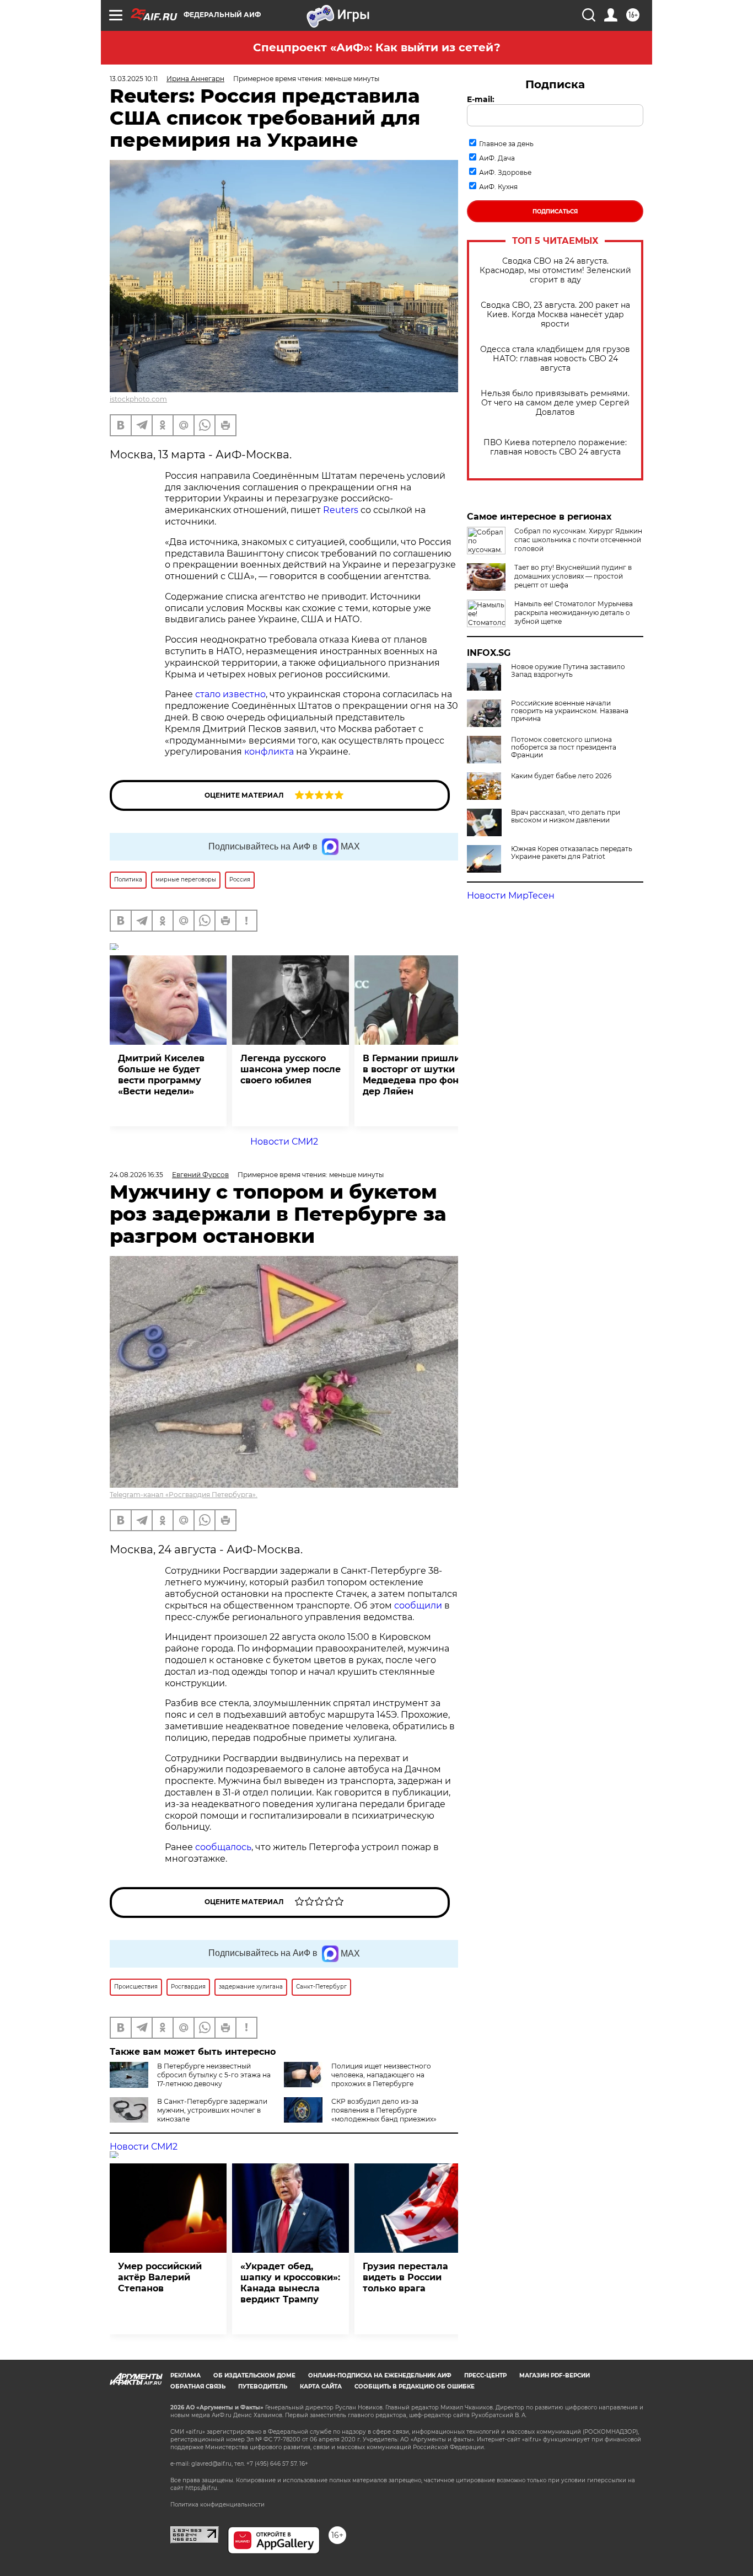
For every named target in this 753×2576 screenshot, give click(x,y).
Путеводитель (263, 2387)
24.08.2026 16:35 (136, 1175)
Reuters (341, 510)
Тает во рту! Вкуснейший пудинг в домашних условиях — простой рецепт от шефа (573, 576)
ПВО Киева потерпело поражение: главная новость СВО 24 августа (555, 447)
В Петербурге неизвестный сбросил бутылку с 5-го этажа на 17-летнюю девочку (214, 2075)
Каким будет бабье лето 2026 (561, 776)
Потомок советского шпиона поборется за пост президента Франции (564, 747)
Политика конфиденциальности (217, 2505)
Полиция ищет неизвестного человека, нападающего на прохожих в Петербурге (381, 2075)
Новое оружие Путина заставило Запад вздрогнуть (568, 671)
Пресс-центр (485, 2375)
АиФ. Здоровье (505, 172)
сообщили (418, 1605)
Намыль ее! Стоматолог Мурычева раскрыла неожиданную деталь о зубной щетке (574, 613)
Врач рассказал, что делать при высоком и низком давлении (566, 816)
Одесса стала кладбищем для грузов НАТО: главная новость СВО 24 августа (555, 359)
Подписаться (555, 212)
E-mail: (481, 99)
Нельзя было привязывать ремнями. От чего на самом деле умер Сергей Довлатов (555, 403)
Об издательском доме (254, 2375)
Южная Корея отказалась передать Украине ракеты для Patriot (572, 853)
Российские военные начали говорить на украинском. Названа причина (570, 711)
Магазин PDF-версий (555, 2375)
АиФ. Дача (497, 158)
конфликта (269, 752)
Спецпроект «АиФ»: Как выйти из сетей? (377, 47)
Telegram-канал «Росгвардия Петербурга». (184, 1495)
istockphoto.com (138, 399)
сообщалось (223, 1847)
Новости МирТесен (511, 896)
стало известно (230, 694)
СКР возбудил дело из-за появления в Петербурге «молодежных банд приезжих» (384, 2110)
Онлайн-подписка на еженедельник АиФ (380, 2375)
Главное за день (506, 144)
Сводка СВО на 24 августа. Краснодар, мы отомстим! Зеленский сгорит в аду (555, 271)
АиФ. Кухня (498, 187)
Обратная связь (198, 2387)
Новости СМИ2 (284, 1142)
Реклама (185, 2375)
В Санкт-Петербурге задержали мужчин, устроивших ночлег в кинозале (212, 2110)
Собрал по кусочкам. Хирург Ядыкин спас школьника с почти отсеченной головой (578, 540)
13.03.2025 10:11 (134, 79)
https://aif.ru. (202, 2488)
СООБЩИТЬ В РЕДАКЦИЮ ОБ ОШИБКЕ (415, 2387)
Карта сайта (321, 2387)
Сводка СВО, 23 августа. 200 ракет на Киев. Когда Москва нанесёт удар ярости (555, 315)
